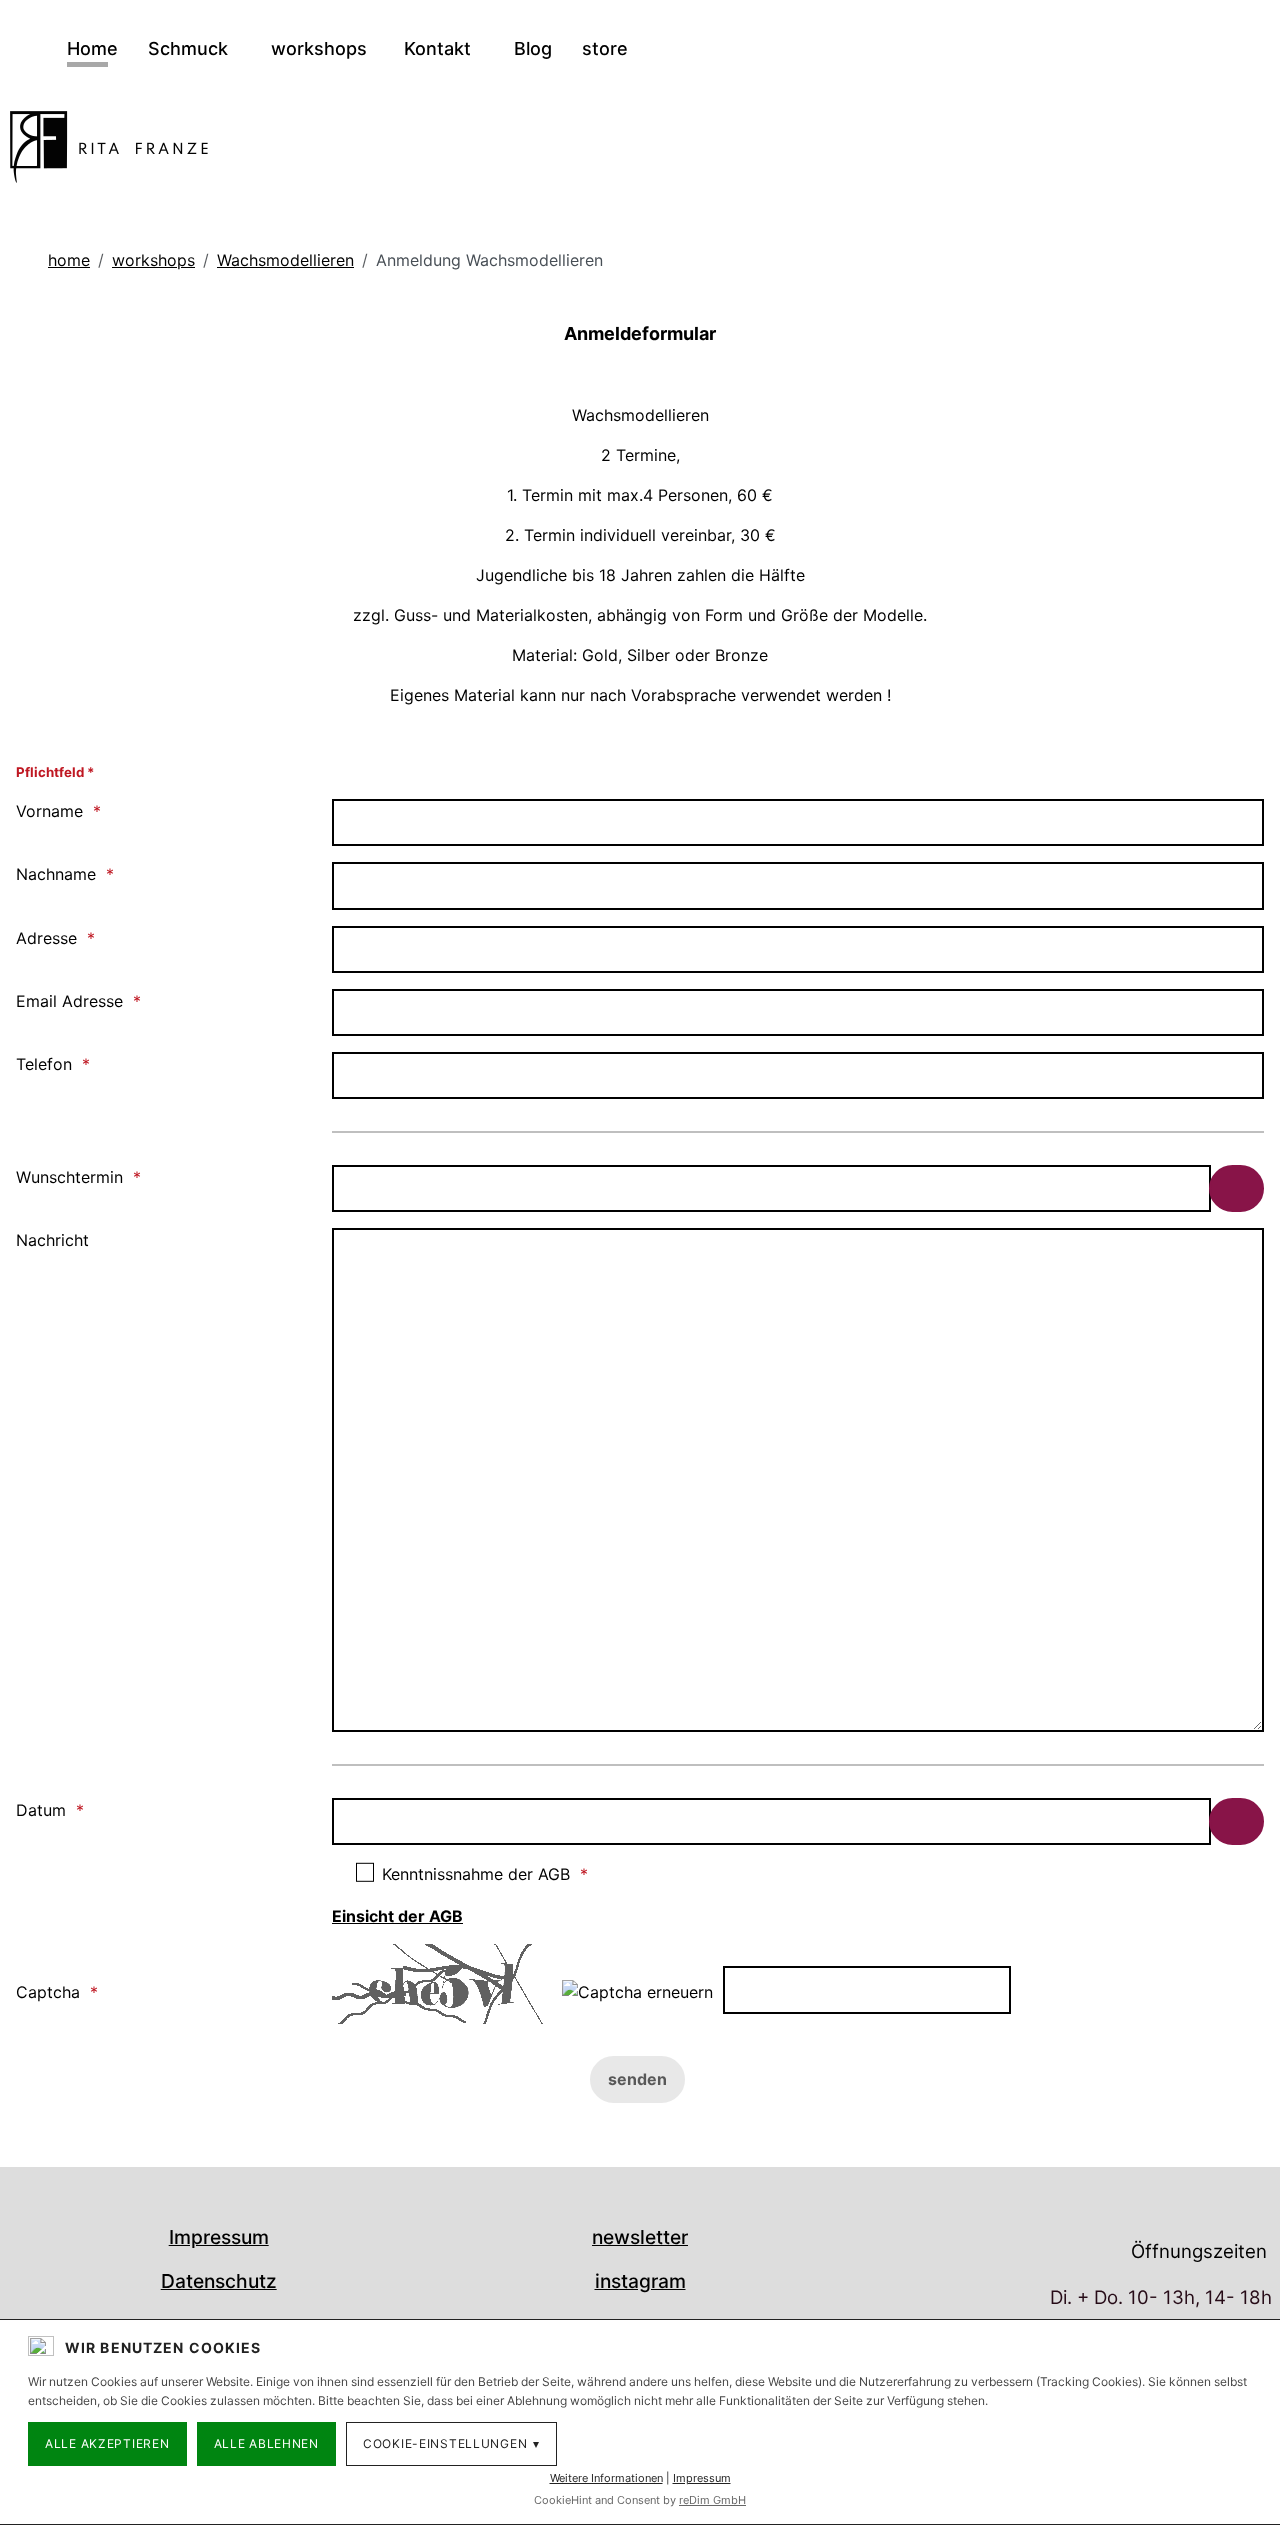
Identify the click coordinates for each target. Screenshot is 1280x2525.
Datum (41, 1810)
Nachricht (52, 1240)
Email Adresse (69, 1001)
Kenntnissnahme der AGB (476, 1874)
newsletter (640, 2237)
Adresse (46, 938)
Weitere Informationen (606, 2478)
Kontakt (440, 48)
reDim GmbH (712, 2500)
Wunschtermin (69, 1177)
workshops (319, 48)
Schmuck (190, 48)
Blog (533, 48)
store (605, 48)
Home (92, 48)
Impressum (219, 2237)
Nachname (56, 874)
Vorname (49, 811)
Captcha (48, 1992)
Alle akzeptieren (107, 2443)
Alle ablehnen (266, 2443)
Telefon (44, 1064)
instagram (640, 2281)
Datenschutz (219, 2281)
